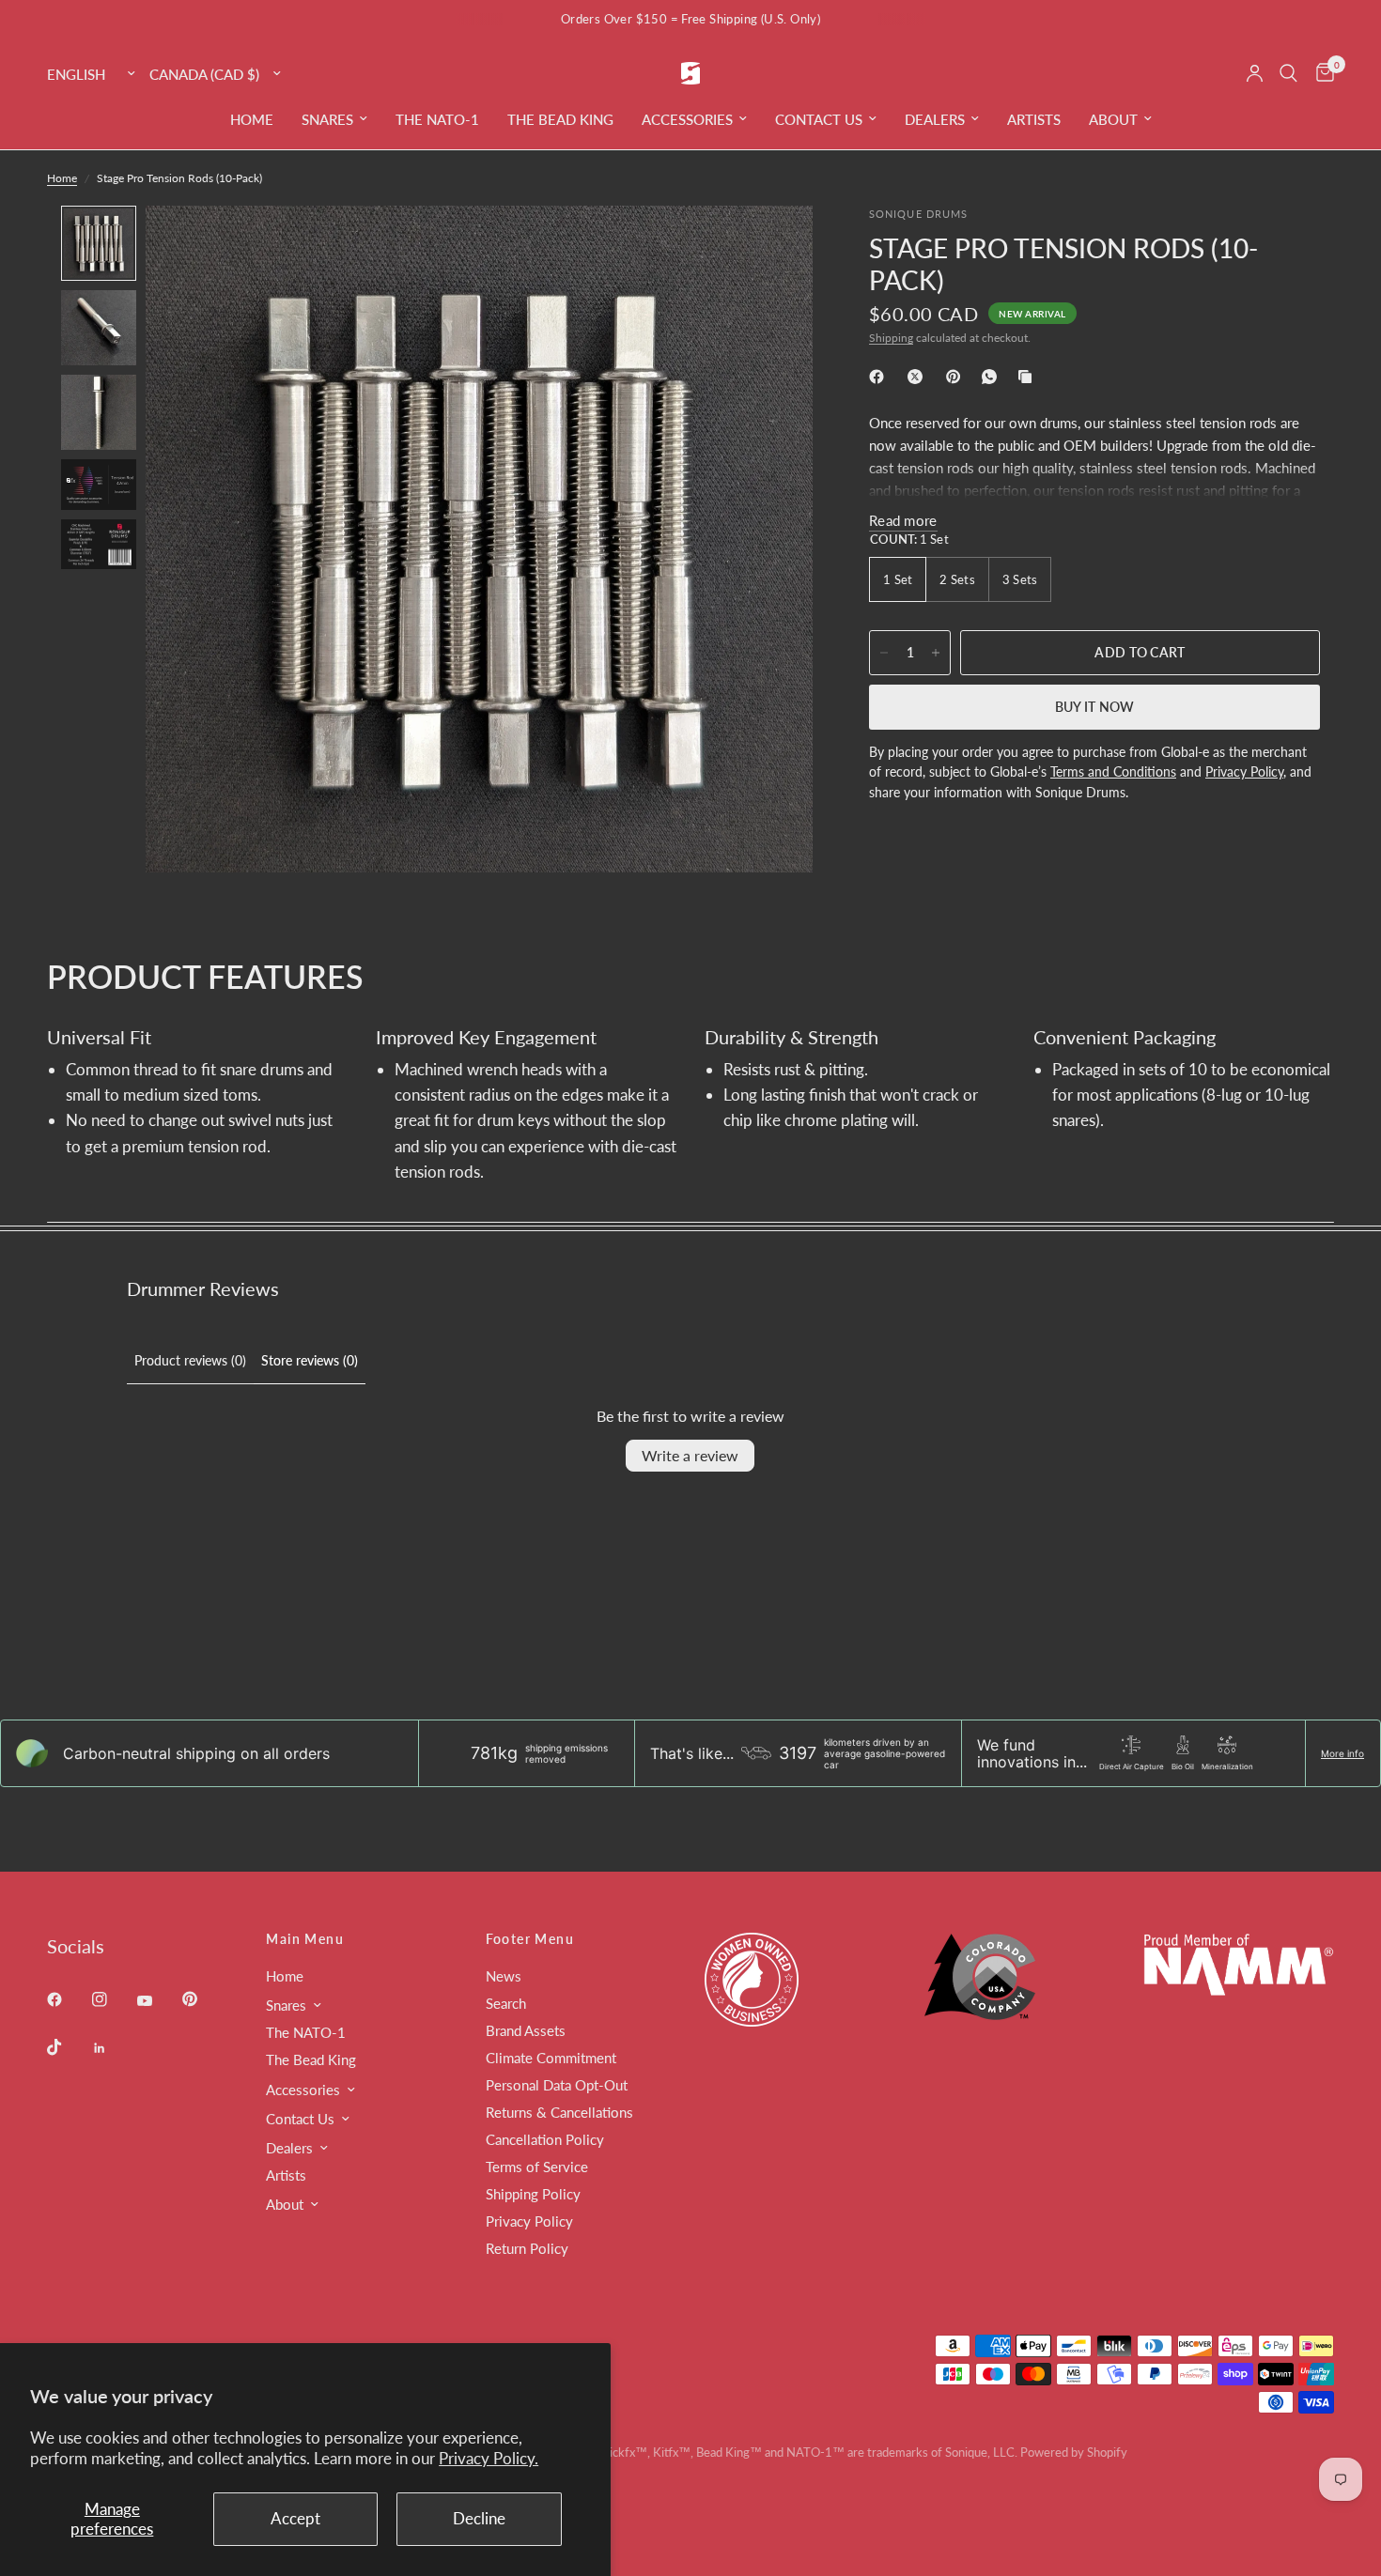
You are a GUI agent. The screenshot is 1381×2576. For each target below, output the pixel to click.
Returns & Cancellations (559, 2112)
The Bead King (560, 119)
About (1113, 119)
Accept (295, 2518)
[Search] (1288, 73)
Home (252, 119)
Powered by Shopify (1074, 2452)
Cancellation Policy (545, 2139)
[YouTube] (158, 2001)
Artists (1034, 119)
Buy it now (1095, 707)
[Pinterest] (957, 377)
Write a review (690, 1455)
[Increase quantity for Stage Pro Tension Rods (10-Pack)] (936, 653)
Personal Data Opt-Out (557, 2085)
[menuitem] (252, 119)
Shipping (891, 338)
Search (506, 2003)
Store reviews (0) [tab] (310, 1360)
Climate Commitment (551, 2058)
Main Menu (305, 1939)
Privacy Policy (529, 2221)
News (504, 1976)
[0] (1320, 73)
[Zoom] (773, 245)
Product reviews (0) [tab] (190, 1360)
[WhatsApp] (993, 377)
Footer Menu (530, 1939)
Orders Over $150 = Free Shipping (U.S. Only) (690, 19)
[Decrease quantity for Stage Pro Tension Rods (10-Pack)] (884, 653)
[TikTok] (68, 2047)
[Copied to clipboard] (1029, 377)
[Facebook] (880, 377)
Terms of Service (537, 2167)
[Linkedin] (113, 2048)
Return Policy (527, 2248)
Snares (327, 119)
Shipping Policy (533, 2194)
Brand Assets (526, 2030)
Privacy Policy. (489, 2458)
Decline (479, 2518)
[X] (919, 377)
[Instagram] (113, 1999)
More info (1342, 1753)
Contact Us (819, 119)
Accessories (687, 119)
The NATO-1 (437, 119)
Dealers (935, 119)
